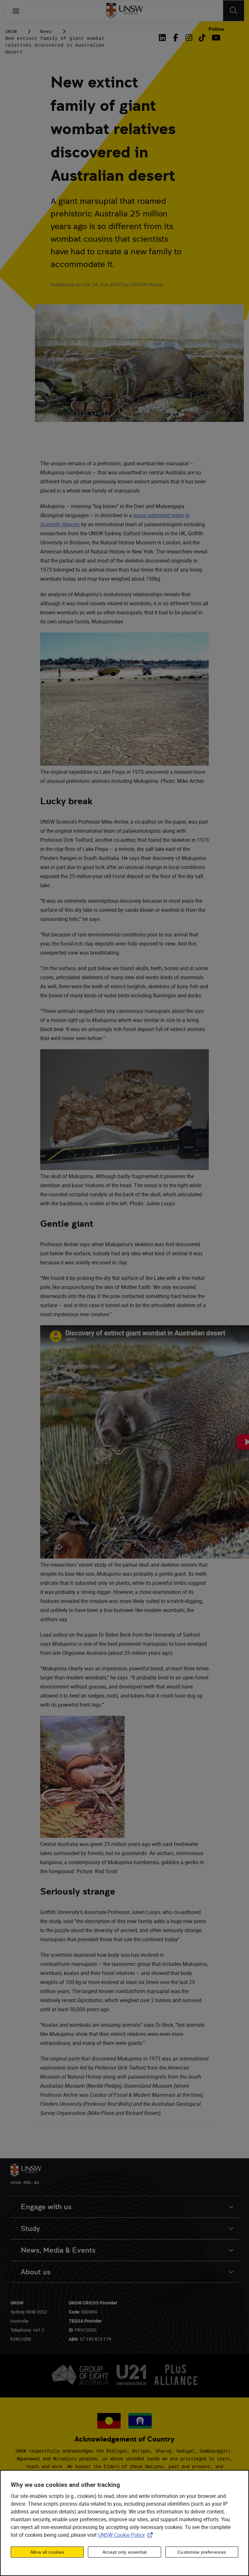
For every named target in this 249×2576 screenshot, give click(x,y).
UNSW (11, 31)
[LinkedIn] (163, 38)
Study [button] (30, 2228)
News (46, 31)
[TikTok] (202, 38)
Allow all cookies (47, 2552)
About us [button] (36, 2272)
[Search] (234, 11)
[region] (124, 2523)
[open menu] (16, 11)
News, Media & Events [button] (58, 2250)
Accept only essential (124, 2552)
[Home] (125, 11)
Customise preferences (202, 2552)
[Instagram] (189, 38)
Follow (216, 29)
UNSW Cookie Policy (127, 2535)
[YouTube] (215, 38)
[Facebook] (176, 38)
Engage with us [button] (46, 2207)
